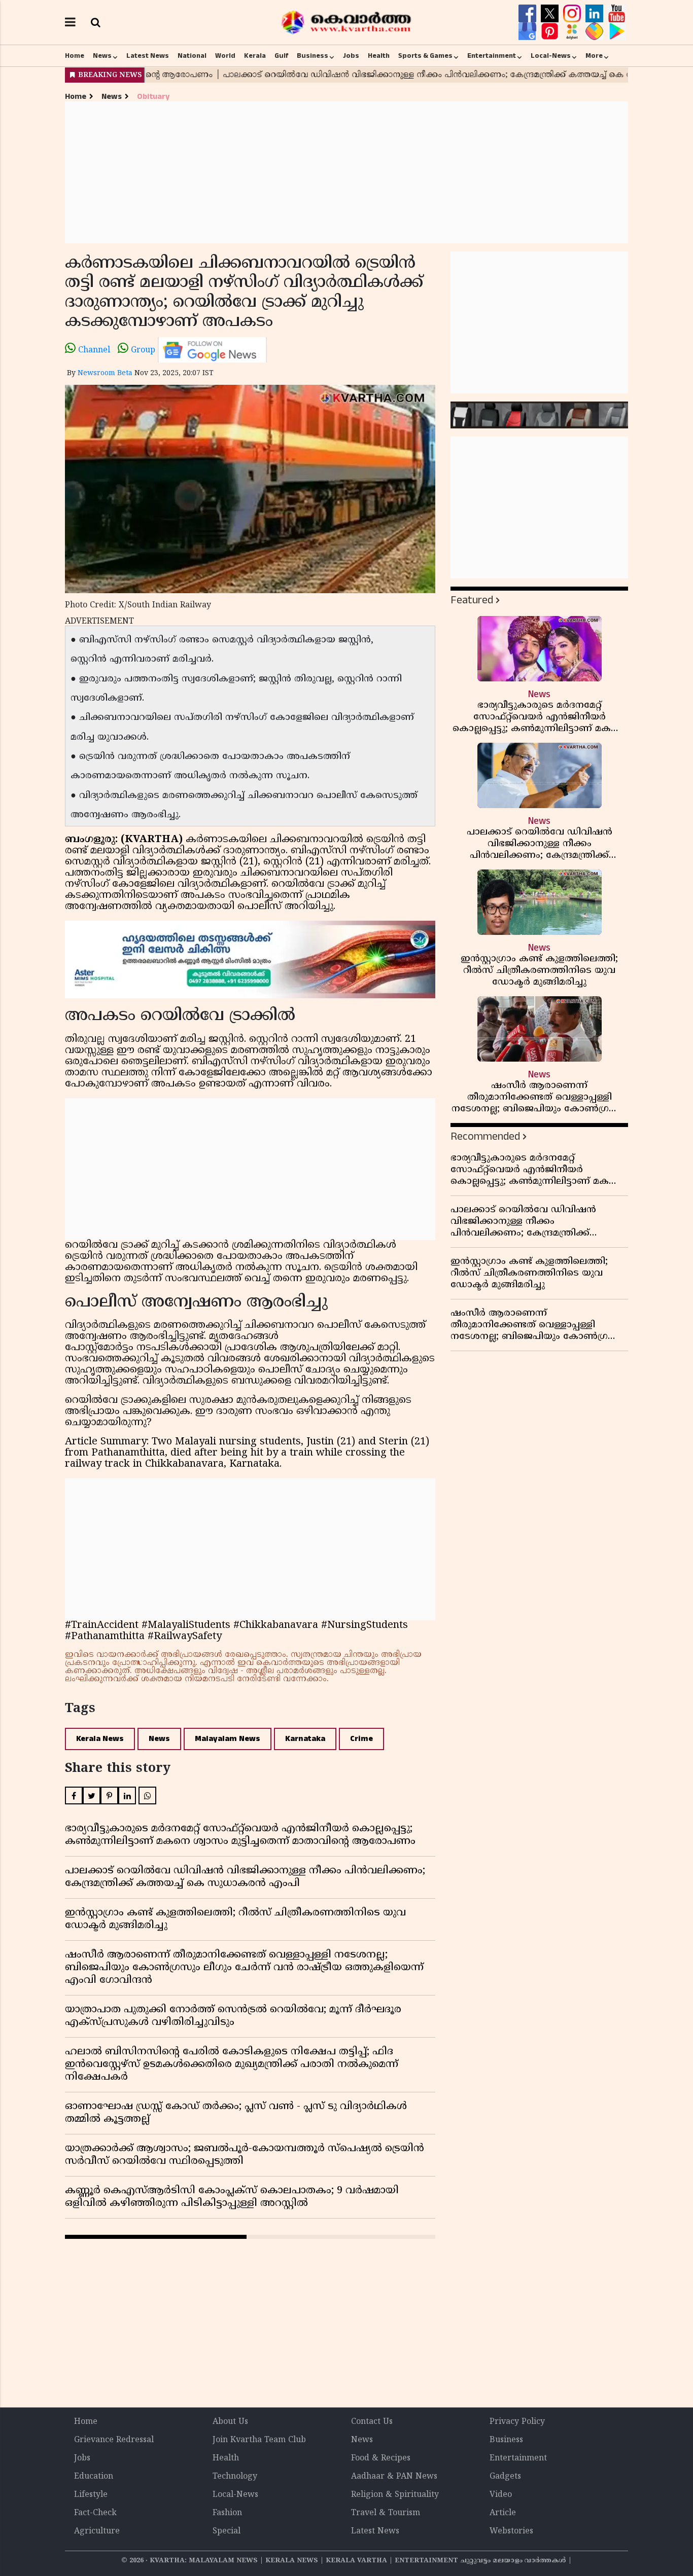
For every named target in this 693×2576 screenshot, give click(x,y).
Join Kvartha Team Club (259, 2440)
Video (501, 2495)
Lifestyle (91, 2495)
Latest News (148, 56)
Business (313, 56)
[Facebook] (529, 14)
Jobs (351, 56)
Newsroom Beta (105, 373)
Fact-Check (95, 2513)
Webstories (511, 2531)
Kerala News (100, 1739)
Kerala (255, 56)
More (594, 56)
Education (94, 2477)
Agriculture (97, 2531)
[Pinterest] (551, 31)
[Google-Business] (529, 31)
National (192, 56)
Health (379, 56)
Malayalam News (228, 1739)
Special (227, 2531)
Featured (472, 600)
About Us (230, 2422)
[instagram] (573, 14)
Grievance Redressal (114, 2440)
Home (75, 56)
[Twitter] (551, 14)
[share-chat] (596, 31)
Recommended (485, 1136)
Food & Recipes (381, 2458)
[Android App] (617, 31)
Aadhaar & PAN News (394, 2477)
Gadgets (505, 2477)
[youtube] (617, 14)
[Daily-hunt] (573, 31)
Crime (361, 1739)
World (225, 56)
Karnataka (305, 1739)
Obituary (153, 97)
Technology (235, 2477)
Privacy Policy (517, 2422)
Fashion (227, 2513)
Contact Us (372, 2422)
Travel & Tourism (386, 2513)
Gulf (281, 56)
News (102, 56)
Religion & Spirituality (395, 2495)
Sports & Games (425, 56)
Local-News (551, 56)
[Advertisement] (346, 172)
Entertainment (492, 56)
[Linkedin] (596, 14)
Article (503, 2513)
